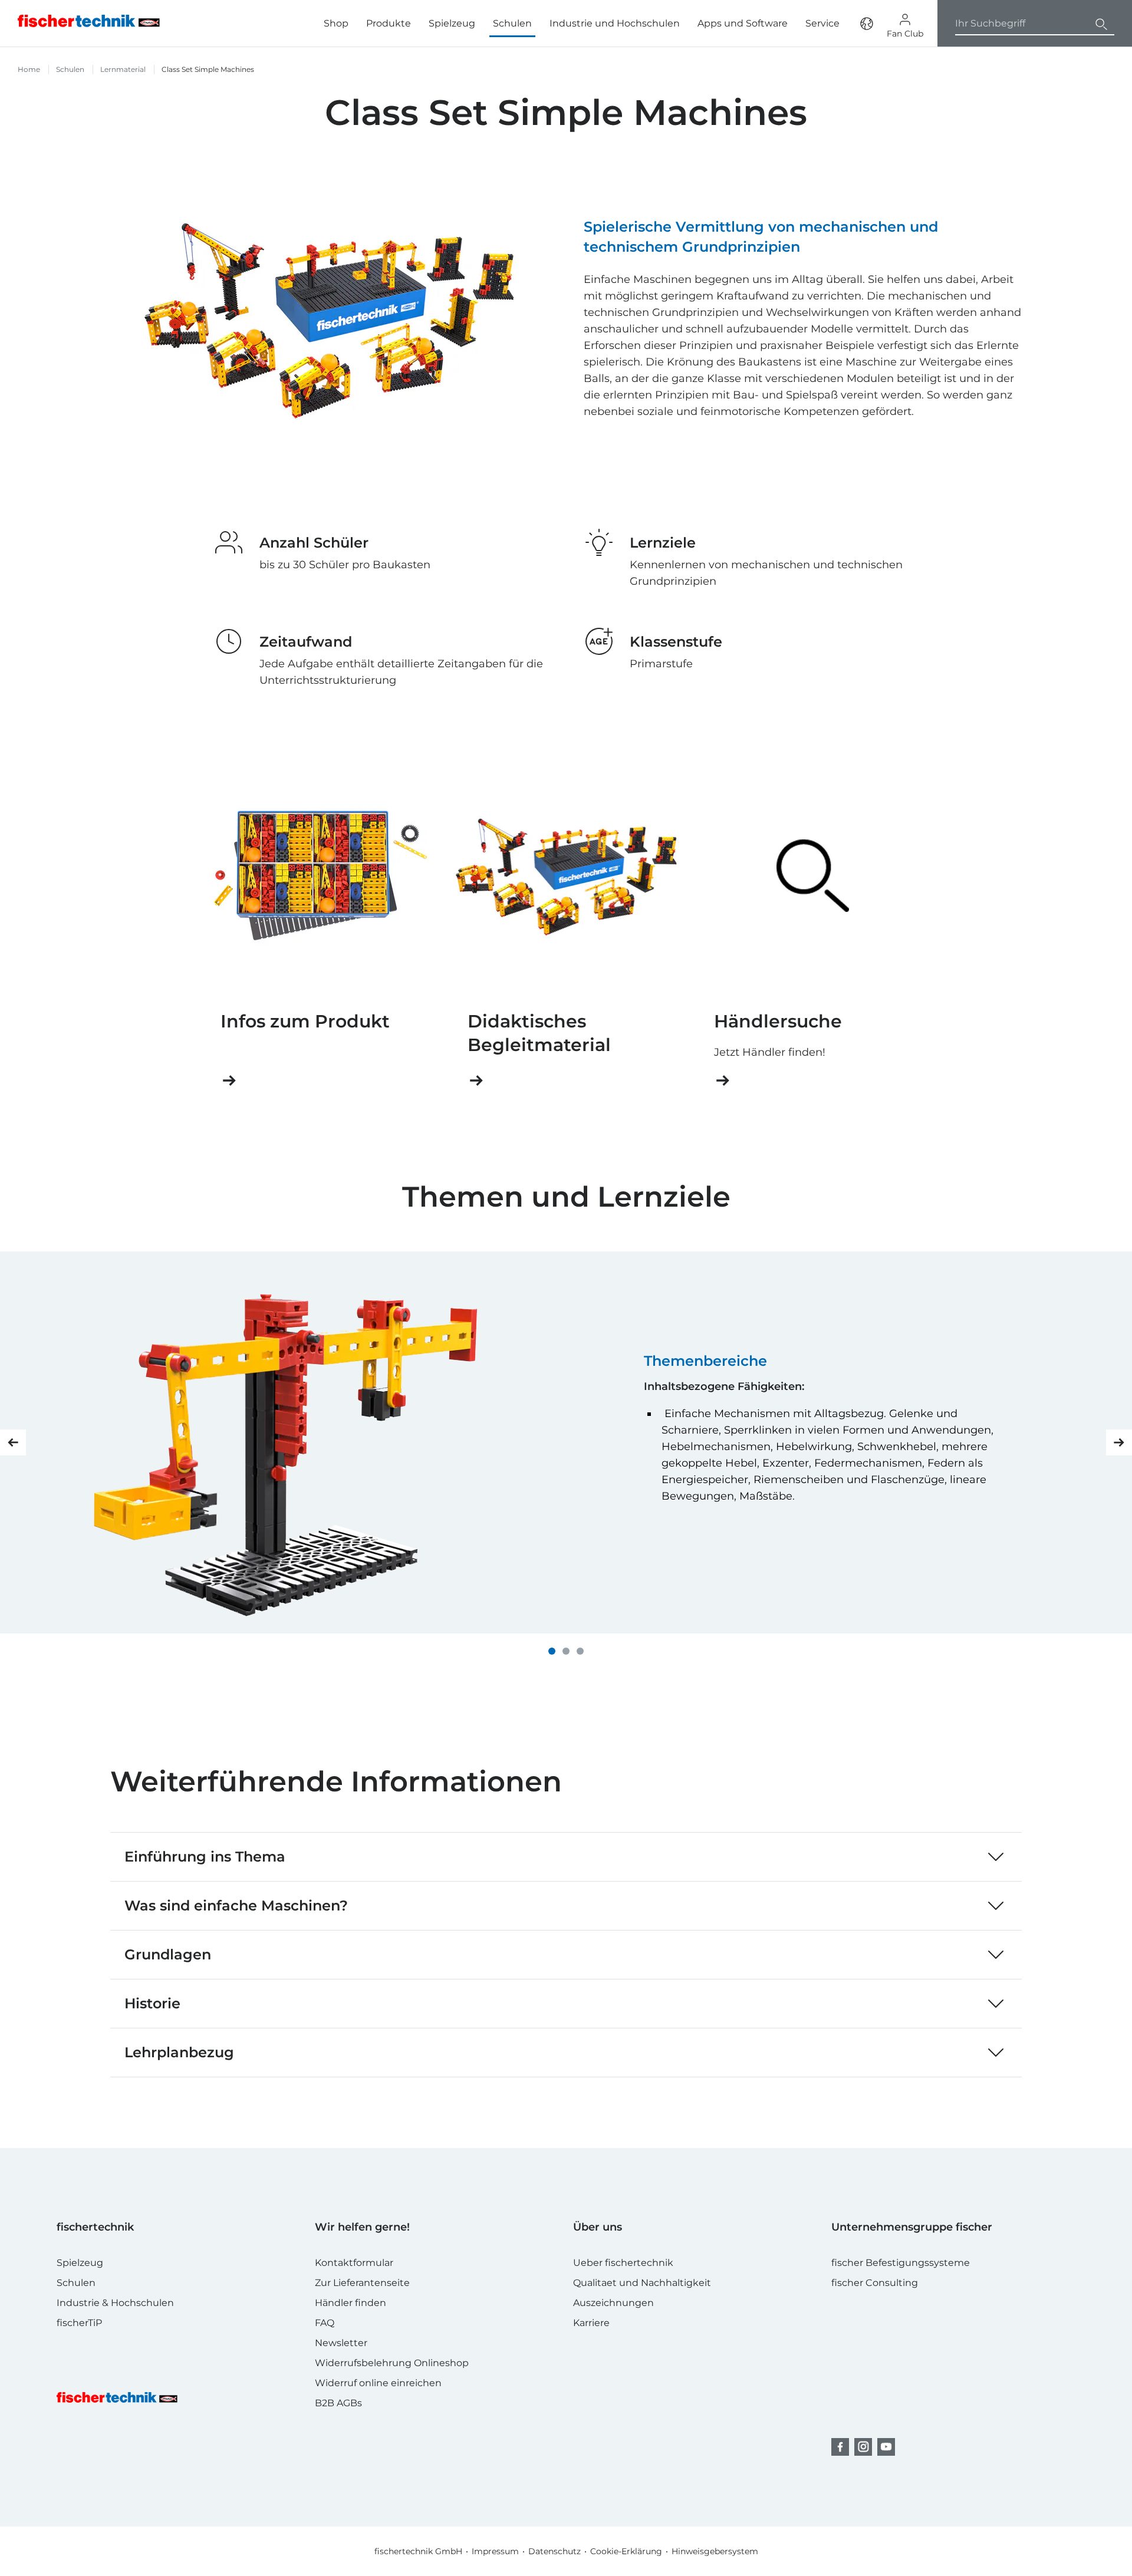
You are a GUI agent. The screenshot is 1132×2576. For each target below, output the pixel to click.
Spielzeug (452, 23)
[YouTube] (886, 2447)
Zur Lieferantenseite (362, 2283)
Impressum (495, 2551)
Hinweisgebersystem (715, 2551)
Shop (336, 23)
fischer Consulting (875, 2283)
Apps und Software (743, 23)
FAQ (325, 2323)
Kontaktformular (354, 2263)
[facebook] (840, 2447)
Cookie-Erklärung (626, 2551)
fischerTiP (79, 2323)
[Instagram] (863, 2447)
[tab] (552, 1651)
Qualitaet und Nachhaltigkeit (642, 2283)
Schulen (512, 23)
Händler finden (351, 2303)
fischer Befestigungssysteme (901, 2263)
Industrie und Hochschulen (615, 23)
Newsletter (341, 2343)
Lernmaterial (123, 69)
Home (29, 69)
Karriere (591, 2323)
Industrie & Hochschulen (115, 2303)
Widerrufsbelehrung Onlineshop (392, 2363)
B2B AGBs (338, 2403)
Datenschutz (555, 2551)
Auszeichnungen (613, 2303)
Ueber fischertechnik (623, 2263)
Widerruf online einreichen (378, 2383)
